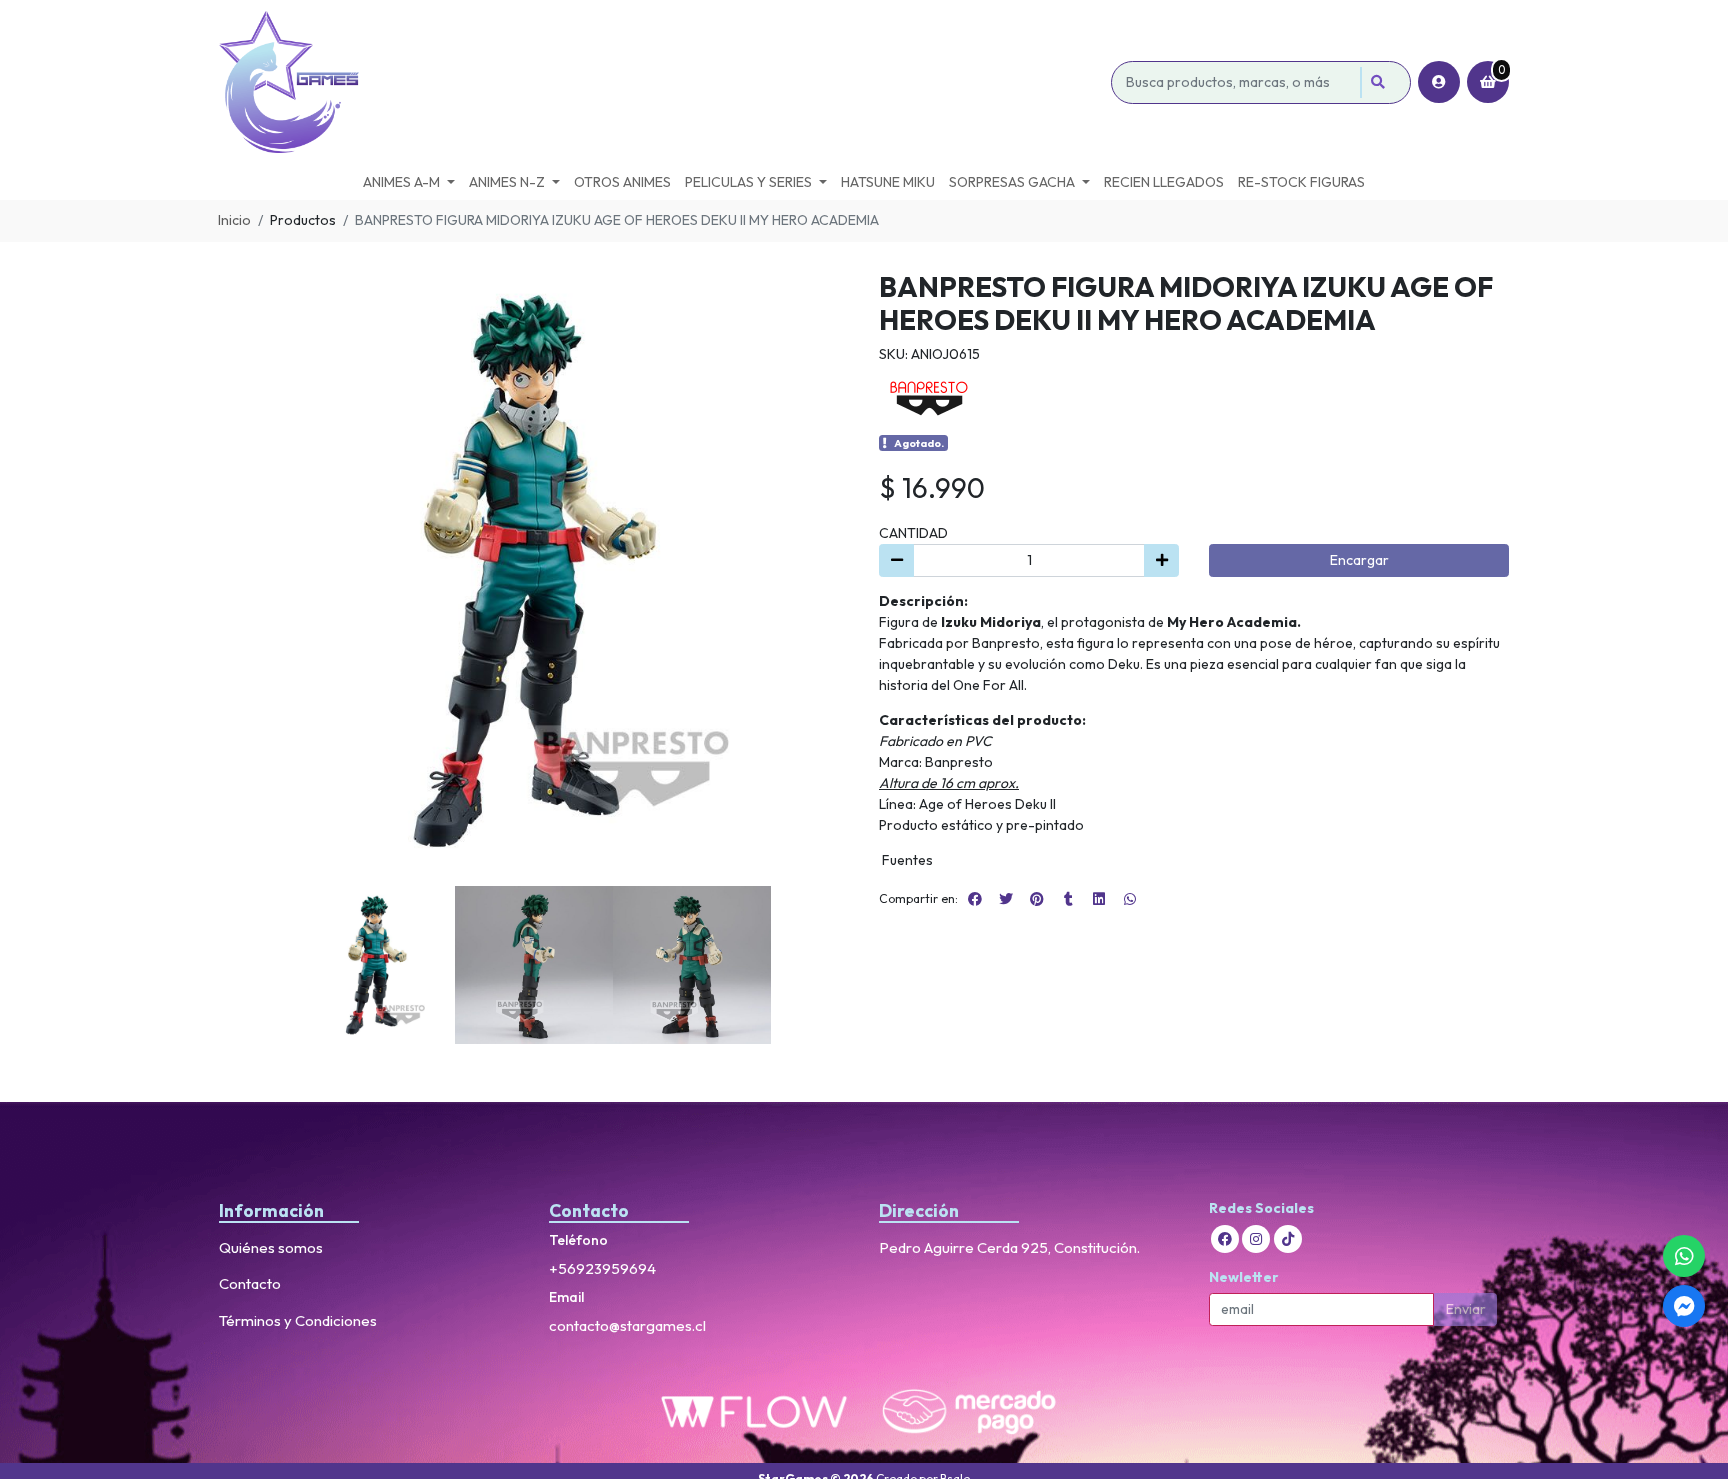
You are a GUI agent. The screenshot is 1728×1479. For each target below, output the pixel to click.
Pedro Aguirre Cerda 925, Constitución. (1009, 1247)
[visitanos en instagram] (1256, 1239)
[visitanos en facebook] (1225, 1239)
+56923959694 (602, 1268)
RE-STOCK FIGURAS (1301, 182)
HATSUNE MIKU (888, 182)
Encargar (1359, 560)
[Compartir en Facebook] (975, 899)
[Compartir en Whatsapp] (1130, 899)
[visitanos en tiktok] (1288, 1239)
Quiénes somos (271, 1247)
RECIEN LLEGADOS (1164, 182)
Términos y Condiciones (298, 1320)
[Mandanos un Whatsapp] (1684, 1256)
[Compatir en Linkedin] (1099, 899)
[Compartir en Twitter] (1006, 899)
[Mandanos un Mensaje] (1684, 1306)
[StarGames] (661, 82)
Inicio (234, 220)
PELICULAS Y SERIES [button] (748, 182)
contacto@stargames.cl (627, 1325)
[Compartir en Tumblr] (1068, 899)
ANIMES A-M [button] (401, 182)
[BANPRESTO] (929, 397)
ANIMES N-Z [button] (507, 182)
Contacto (250, 1283)
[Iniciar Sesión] (1439, 82)
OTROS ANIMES (622, 182)
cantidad (913, 533)
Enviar (1466, 1309)
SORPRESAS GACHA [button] (1012, 182)
